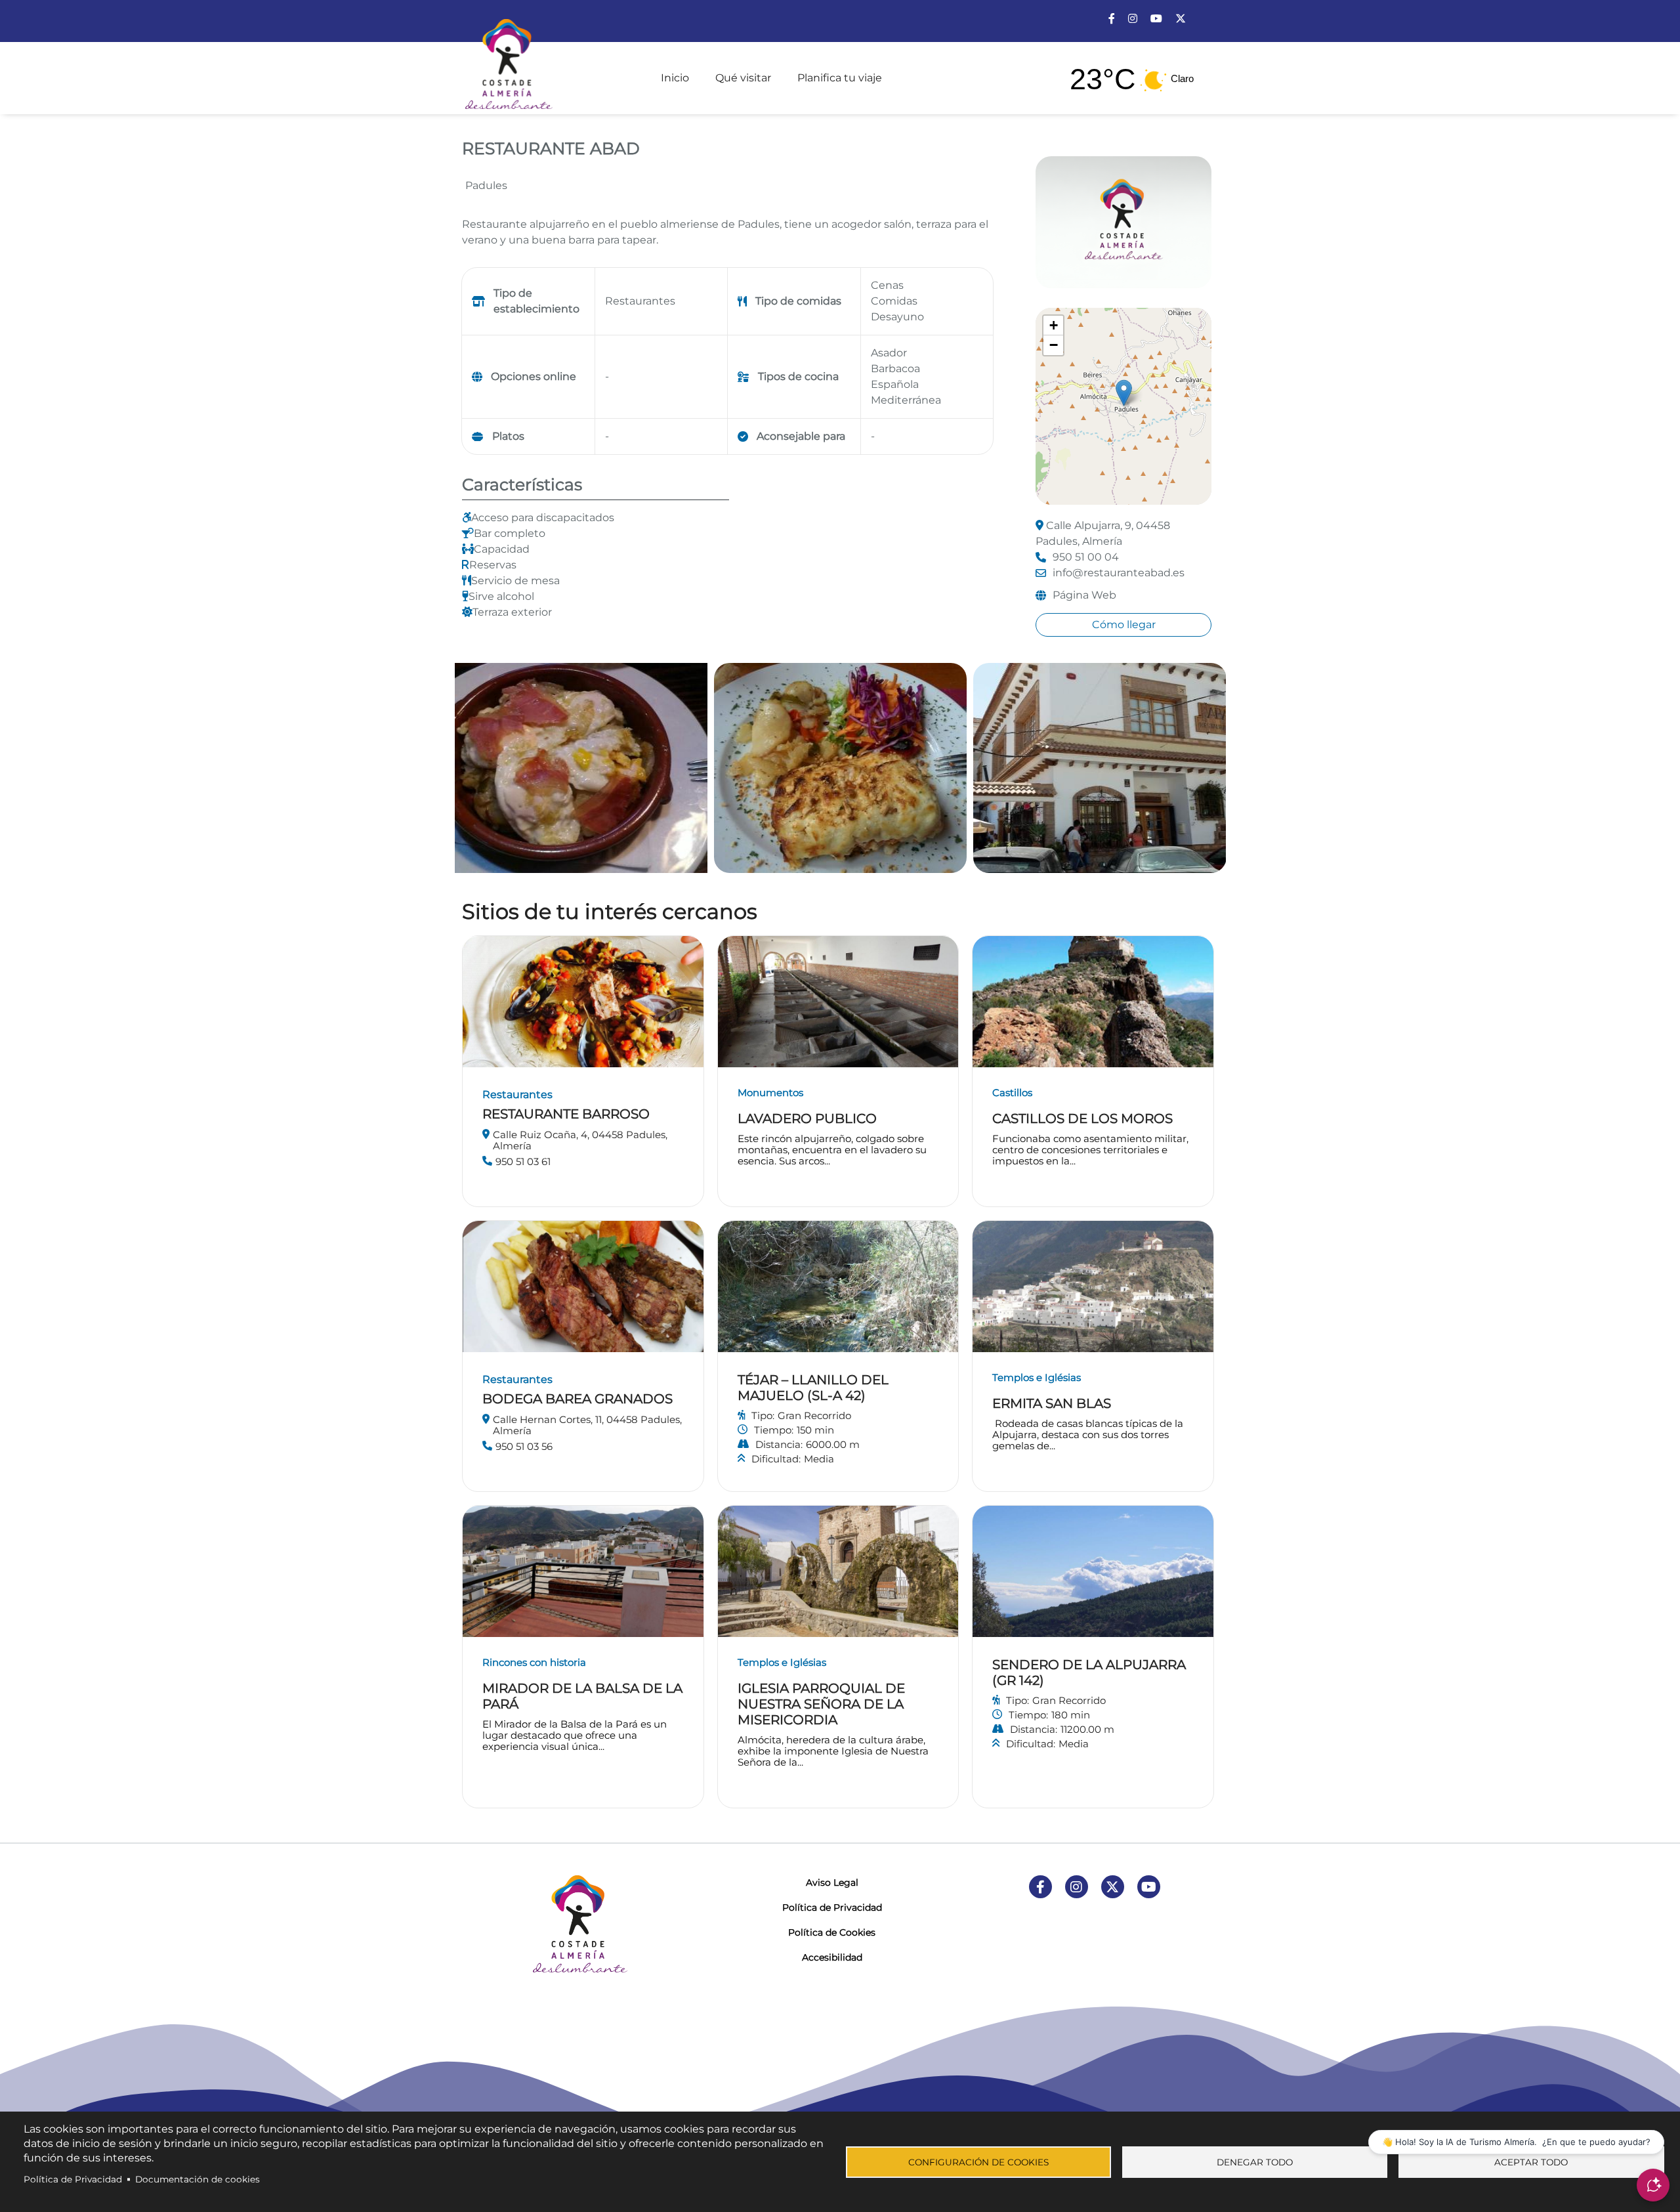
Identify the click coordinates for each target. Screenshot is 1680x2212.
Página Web (1084, 595)
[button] (1124, 393)
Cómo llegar (1124, 625)
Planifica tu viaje (840, 78)
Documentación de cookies (198, 2179)
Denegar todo (1255, 2162)
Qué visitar (743, 78)
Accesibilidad (832, 1957)
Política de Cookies (832, 1932)
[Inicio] (507, 58)
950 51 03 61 (523, 1161)
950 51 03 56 (524, 1446)
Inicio (675, 78)
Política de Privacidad (832, 1907)
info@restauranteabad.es (1119, 573)
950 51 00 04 (1086, 557)
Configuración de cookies (978, 2162)
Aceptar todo (1531, 2162)
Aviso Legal (832, 1882)
